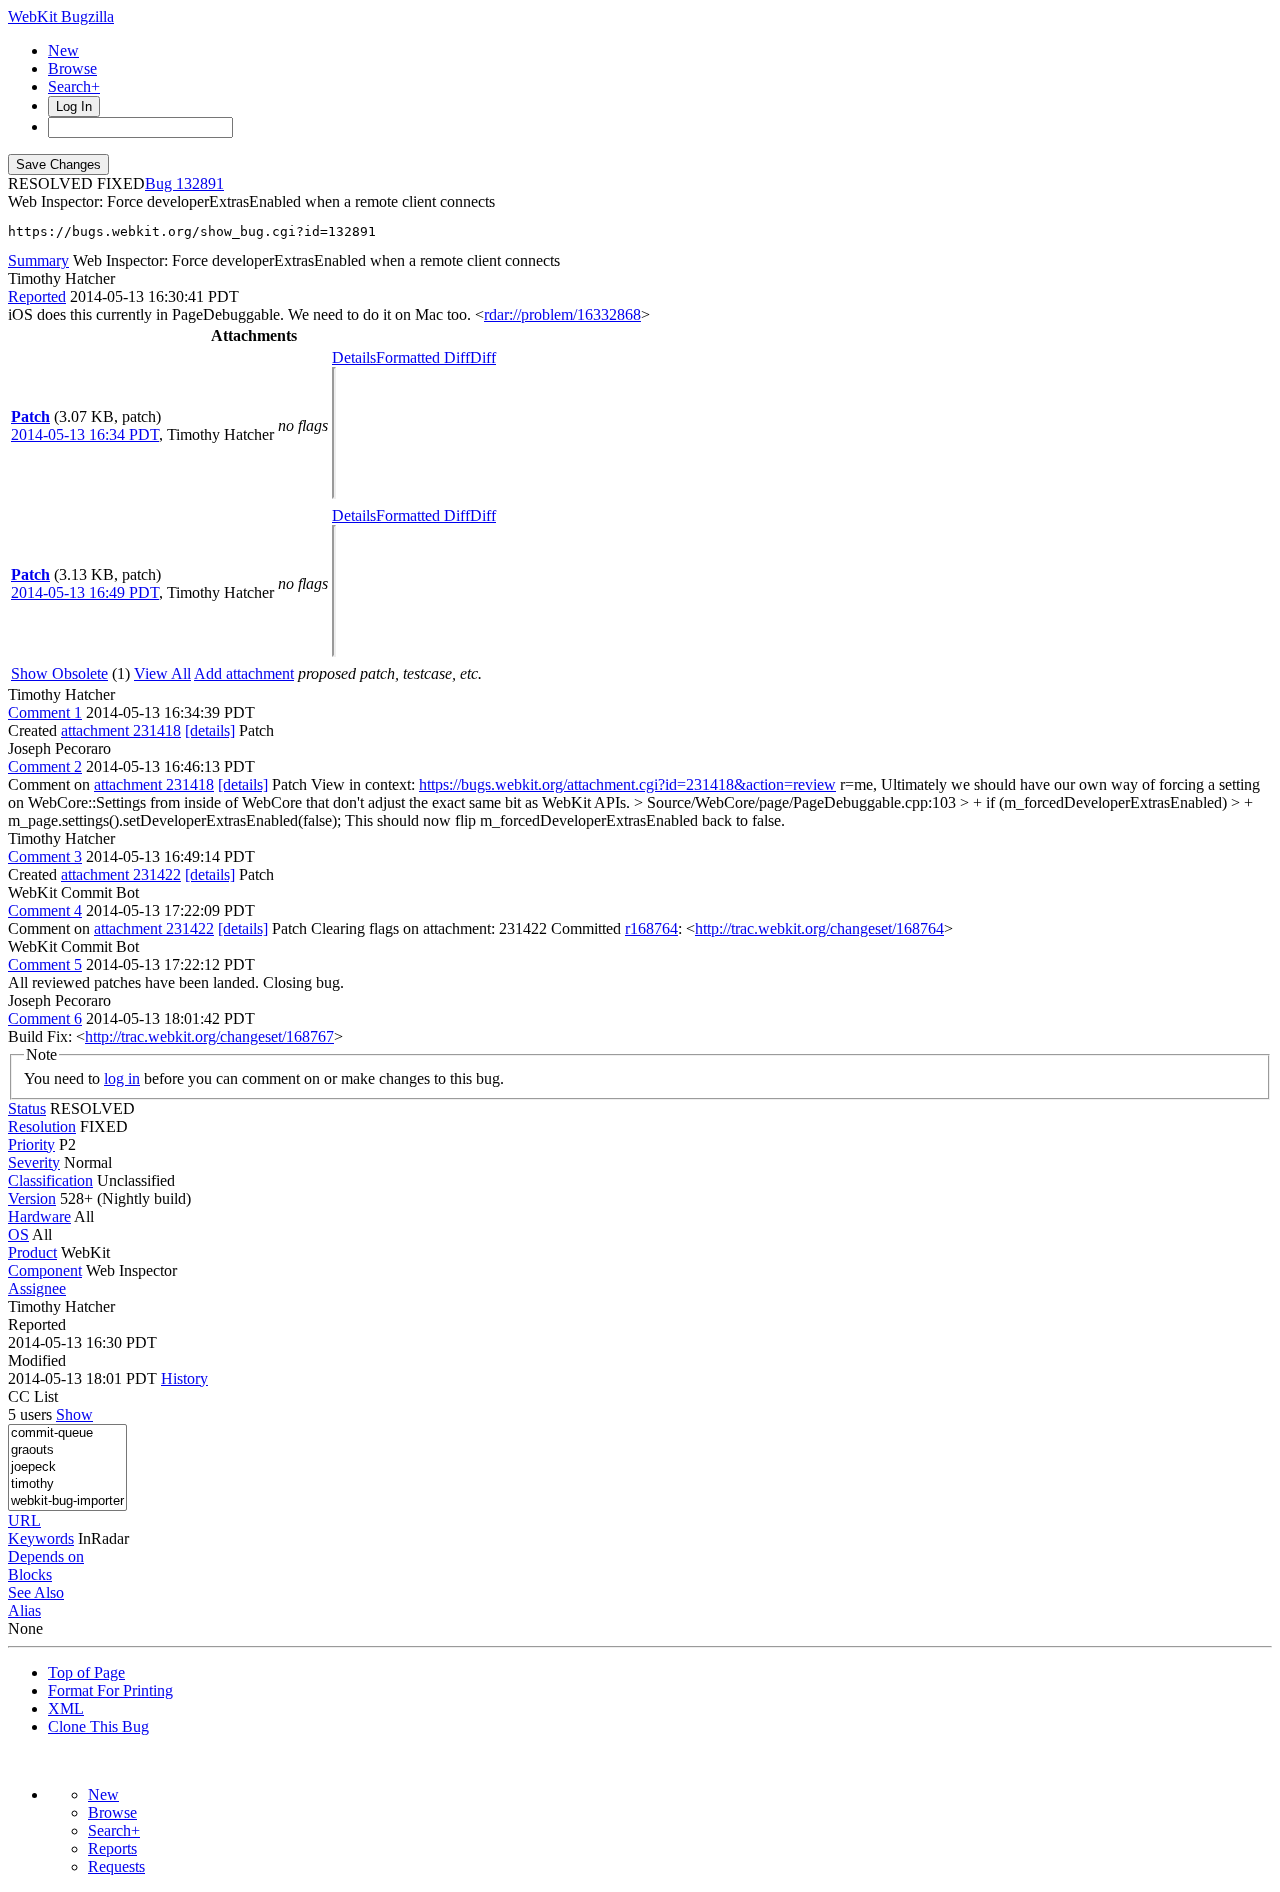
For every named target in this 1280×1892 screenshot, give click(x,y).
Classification (50, 1180)
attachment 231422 (121, 874)
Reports (112, 1848)
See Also (36, 1592)
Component (45, 1270)
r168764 (651, 928)
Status (27, 1108)
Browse (72, 68)
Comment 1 (45, 712)
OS (18, 1234)
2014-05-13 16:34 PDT (85, 434)
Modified (37, 1360)
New (63, 50)
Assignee (37, 1288)
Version (32, 1198)
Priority (31, 1144)
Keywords (41, 1538)
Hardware (39, 1216)
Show (74, 1414)
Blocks (30, 1574)
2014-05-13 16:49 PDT (85, 592)
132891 (200, 183)
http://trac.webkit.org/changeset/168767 (209, 1036)
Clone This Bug (98, 1726)
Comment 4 (45, 910)
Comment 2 (45, 766)
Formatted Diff (423, 357)
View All (162, 673)
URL (24, 1520)
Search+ (74, 86)
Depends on (46, 1556)
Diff (483, 357)
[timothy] (67, 1484)
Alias (24, 1610)
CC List (33, 1396)
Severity (34, 1162)
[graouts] (67, 1450)
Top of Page (86, 1672)
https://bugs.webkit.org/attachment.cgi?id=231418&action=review (627, 784)
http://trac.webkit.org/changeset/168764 (819, 928)
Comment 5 (45, 964)
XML (66, 1708)
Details (354, 357)
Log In (74, 106)
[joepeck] (67, 1467)
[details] (210, 730)
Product (32, 1252)
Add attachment (244, 673)
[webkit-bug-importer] (67, 1501)
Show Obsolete (59, 673)
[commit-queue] (67, 1433)
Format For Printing (110, 1690)
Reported (37, 296)
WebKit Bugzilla (61, 16)
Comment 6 (45, 1018)
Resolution (42, 1126)
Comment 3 (45, 856)
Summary (38, 260)
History (184, 1378)
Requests (116, 1866)
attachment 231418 (121, 730)
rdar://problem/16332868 (562, 314)
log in (122, 1078)
